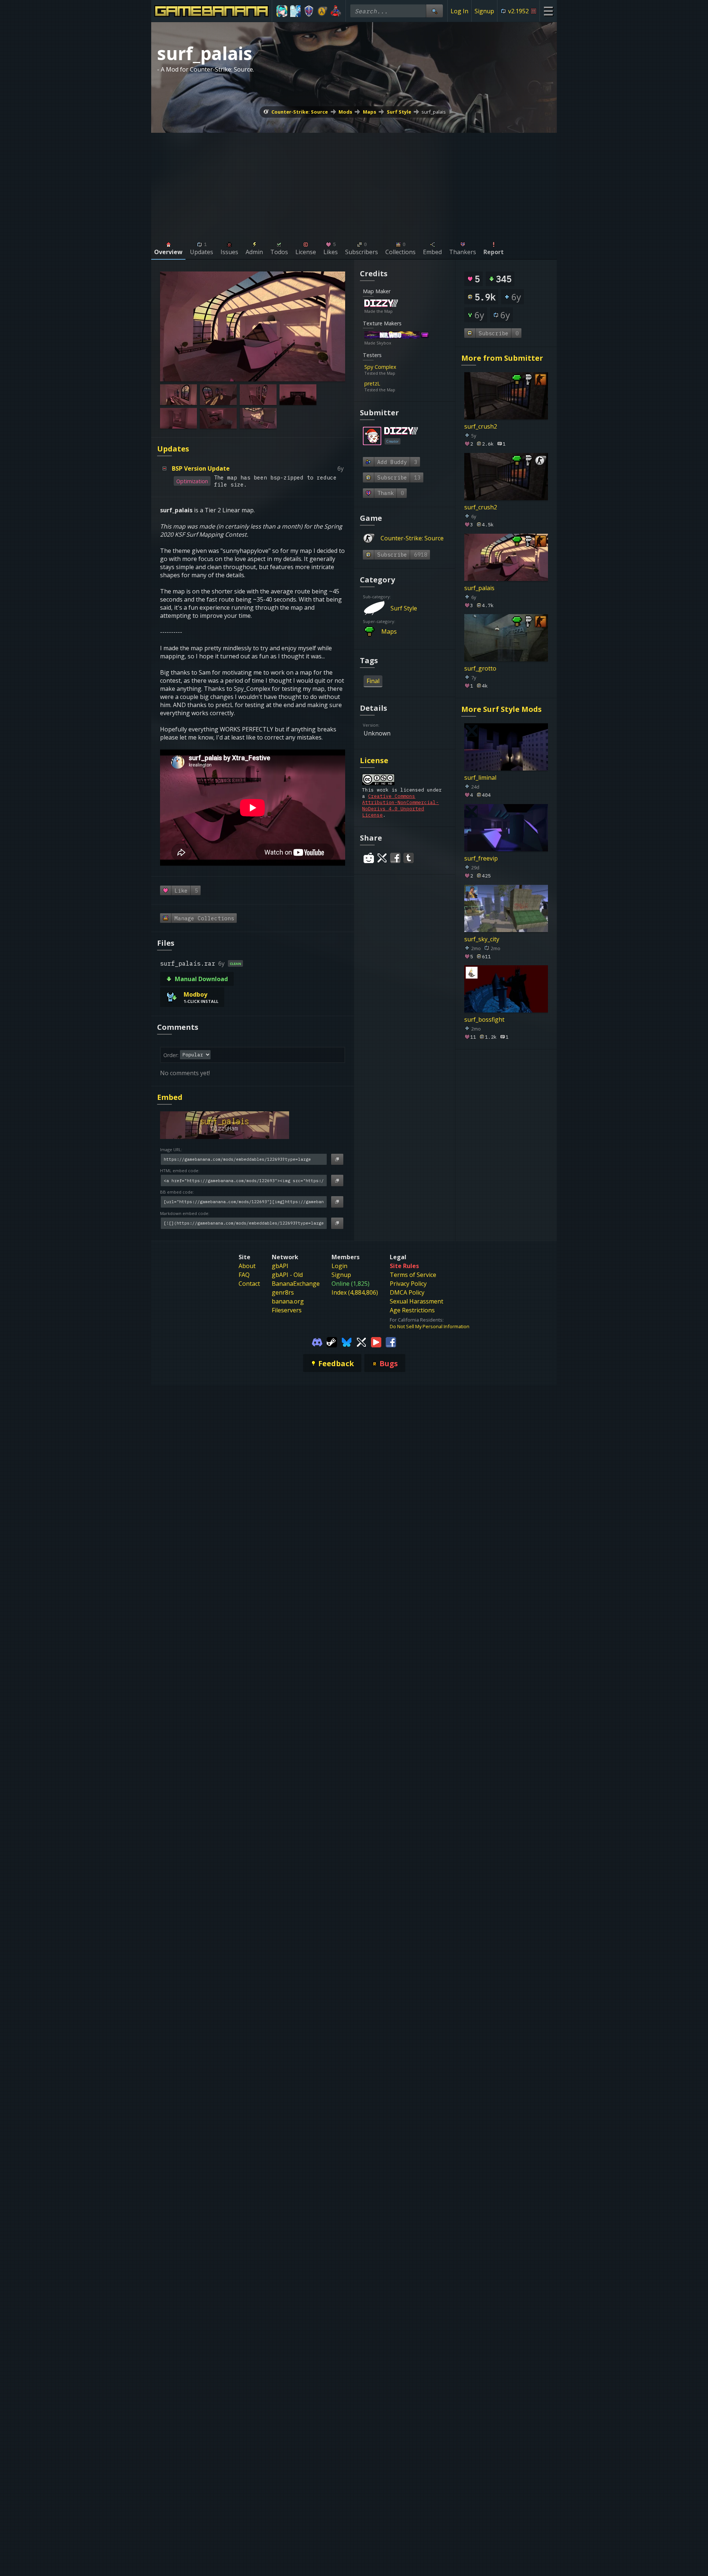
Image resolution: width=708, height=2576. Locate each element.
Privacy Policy (408, 1284)
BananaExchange (296, 1284)
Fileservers (287, 1310)
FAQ (244, 1275)
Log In (459, 11)
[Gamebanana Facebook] (391, 1341)
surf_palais (434, 112)
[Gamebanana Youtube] (376, 1341)
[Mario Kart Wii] (336, 11)
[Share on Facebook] (395, 858)
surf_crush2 (481, 426)
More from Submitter (502, 358)
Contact (249, 1284)
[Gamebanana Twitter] (361, 1341)
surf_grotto (480, 668)
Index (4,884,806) (355, 1292)
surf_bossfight (484, 1019)
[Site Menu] (548, 11)
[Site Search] (434, 11)
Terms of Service (413, 1275)
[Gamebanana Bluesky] (347, 1341)
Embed (170, 1097)
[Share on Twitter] (382, 858)
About (247, 1266)
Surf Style (399, 112)
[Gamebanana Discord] (317, 1341)
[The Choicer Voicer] (296, 11)
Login (339, 1266)
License (374, 760)
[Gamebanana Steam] (332, 1341)
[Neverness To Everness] (282, 11)
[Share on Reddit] (369, 858)
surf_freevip (481, 858)
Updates (173, 449)
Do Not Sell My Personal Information (430, 1326)
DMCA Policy (407, 1292)
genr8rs (283, 1292)
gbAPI (280, 1266)
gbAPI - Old (287, 1275)
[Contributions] (402, 304)
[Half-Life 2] (322, 11)
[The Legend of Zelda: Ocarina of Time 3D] (309, 11)
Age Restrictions (412, 1310)
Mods (345, 112)
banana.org (288, 1301)
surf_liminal (480, 778)
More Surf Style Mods (502, 709)
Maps (369, 112)
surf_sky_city (482, 939)
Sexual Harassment (417, 1301)
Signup (484, 11)
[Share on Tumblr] (409, 858)
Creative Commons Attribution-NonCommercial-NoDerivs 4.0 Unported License (400, 806)
